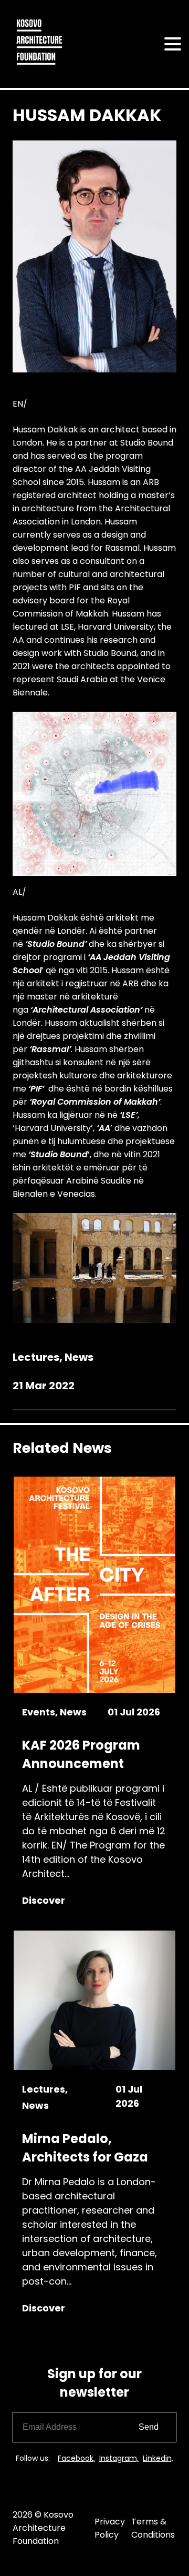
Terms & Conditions (153, 2528)
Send (149, 2427)
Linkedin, (158, 2458)
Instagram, (119, 2458)
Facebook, (76, 2458)
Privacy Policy (110, 2528)
